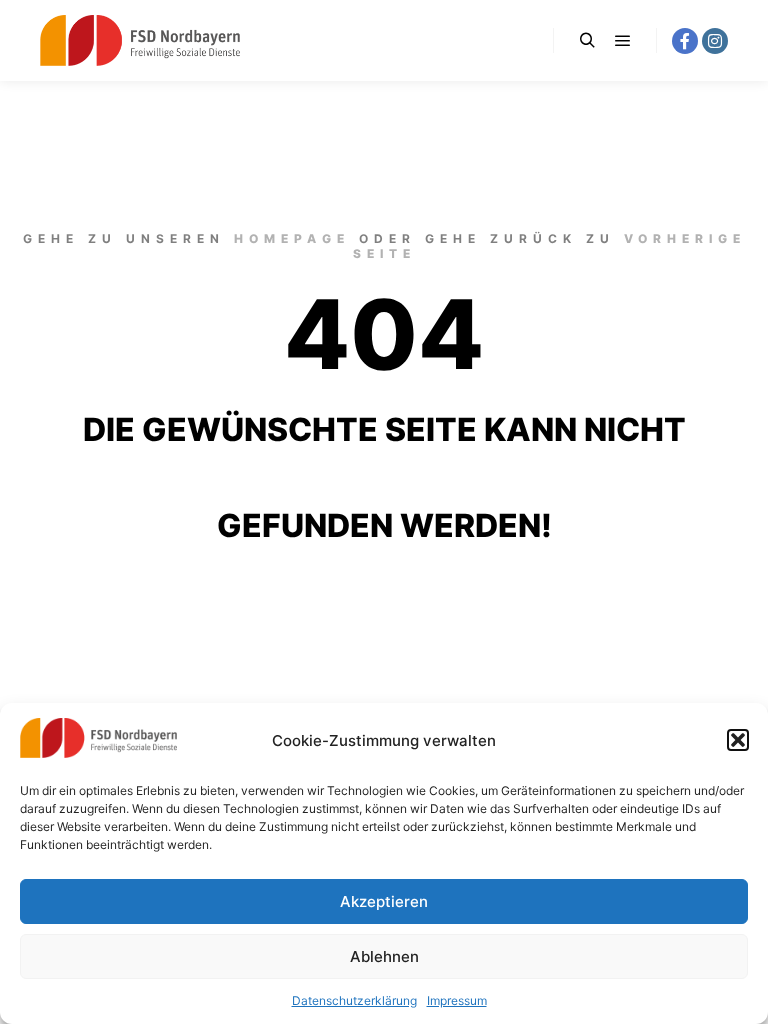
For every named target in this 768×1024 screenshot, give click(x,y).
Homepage (292, 238)
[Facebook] (685, 41)
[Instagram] (715, 41)
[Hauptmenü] (623, 41)
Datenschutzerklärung (354, 1000)
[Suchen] (587, 41)
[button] (738, 740)
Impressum (457, 1000)
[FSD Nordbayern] (140, 40)
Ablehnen (384, 956)
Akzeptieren (384, 901)
